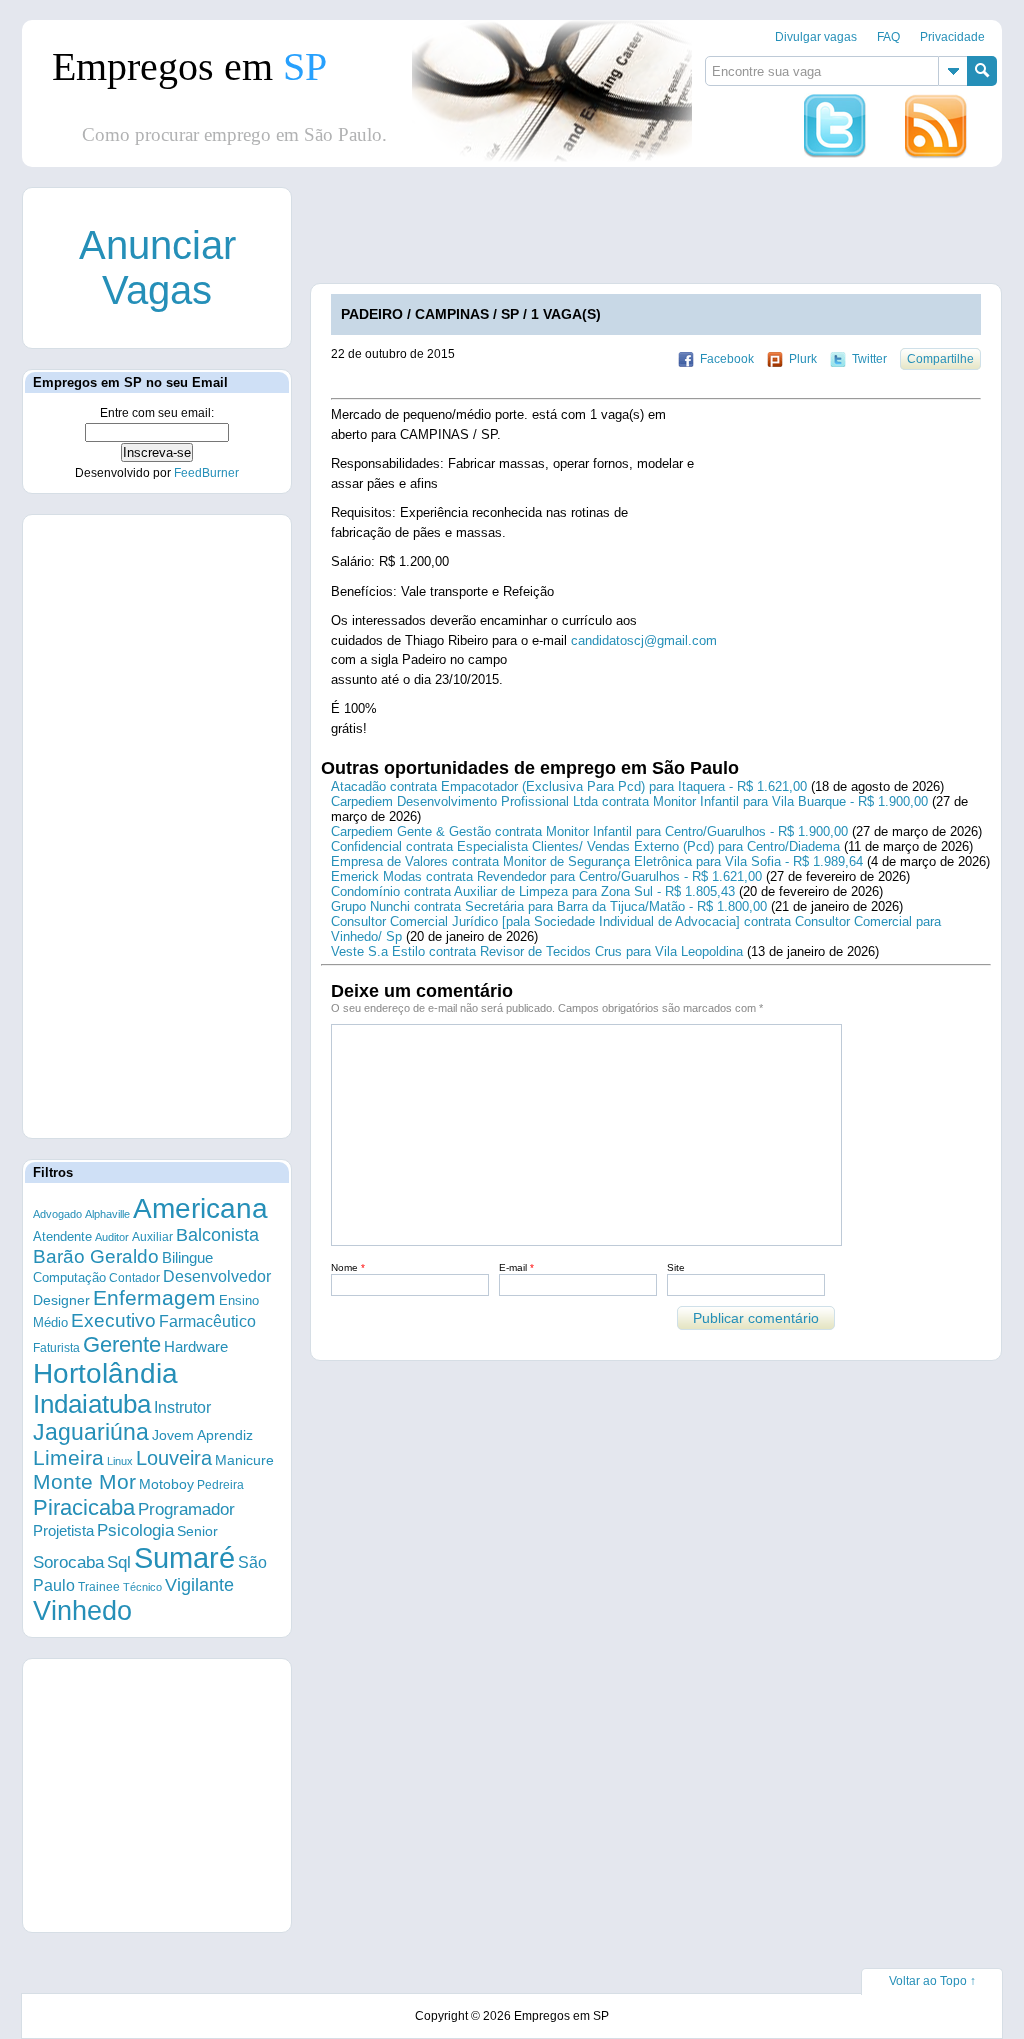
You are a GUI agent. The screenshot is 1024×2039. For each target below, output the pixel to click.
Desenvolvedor (217, 1276)
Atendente (62, 1236)
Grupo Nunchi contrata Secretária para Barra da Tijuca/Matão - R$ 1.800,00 (549, 906)
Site (676, 1267)
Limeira (68, 1457)
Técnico (142, 1587)
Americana (200, 1208)
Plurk (803, 359)
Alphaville (107, 1214)
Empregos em (189, 66)
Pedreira (220, 1485)
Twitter (869, 359)
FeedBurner (206, 473)
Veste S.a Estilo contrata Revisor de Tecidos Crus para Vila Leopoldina (537, 951)
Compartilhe (940, 359)
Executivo (113, 1320)
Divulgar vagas (816, 37)
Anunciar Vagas (157, 267)
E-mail (516, 1267)
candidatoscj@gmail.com (644, 640)
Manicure (244, 1460)
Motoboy (166, 1484)
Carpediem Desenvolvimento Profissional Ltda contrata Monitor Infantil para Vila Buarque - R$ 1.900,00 (629, 801)
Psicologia (135, 1530)
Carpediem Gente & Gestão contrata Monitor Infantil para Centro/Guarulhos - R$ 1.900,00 (589, 831)
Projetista (63, 1530)
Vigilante (199, 1585)
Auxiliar (152, 1237)
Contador (134, 1278)
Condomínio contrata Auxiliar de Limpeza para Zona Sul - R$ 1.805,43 (533, 891)
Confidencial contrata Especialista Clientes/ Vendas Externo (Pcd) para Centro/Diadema (585, 846)
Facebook (727, 359)
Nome (348, 1267)
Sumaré (184, 1557)
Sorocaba (68, 1562)
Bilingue (187, 1257)
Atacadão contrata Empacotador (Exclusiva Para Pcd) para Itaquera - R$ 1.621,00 (569, 786)
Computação (69, 1277)
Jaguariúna (91, 1432)
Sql (119, 1562)
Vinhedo (82, 1611)
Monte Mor (84, 1482)
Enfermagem (154, 1297)
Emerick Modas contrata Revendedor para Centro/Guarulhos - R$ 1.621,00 (546, 876)
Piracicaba (84, 1507)
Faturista (56, 1347)
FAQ (888, 37)
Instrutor (182, 1407)
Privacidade (952, 37)
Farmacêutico (207, 1321)
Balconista (217, 1235)
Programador (186, 1509)
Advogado (57, 1214)
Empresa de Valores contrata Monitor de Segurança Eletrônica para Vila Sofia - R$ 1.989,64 (597, 861)
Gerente (122, 1344)
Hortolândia (105, 1373)
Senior (197, 1531)
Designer (61, 1300)
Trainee (99, 1586)
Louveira (174, 1458)
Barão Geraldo (96, 1256)
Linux (120, 1461)
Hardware (196, 1347)
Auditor (112, 1237)
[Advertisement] (157, 825)
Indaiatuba (92, 1404)
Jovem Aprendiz (202, 1435)
